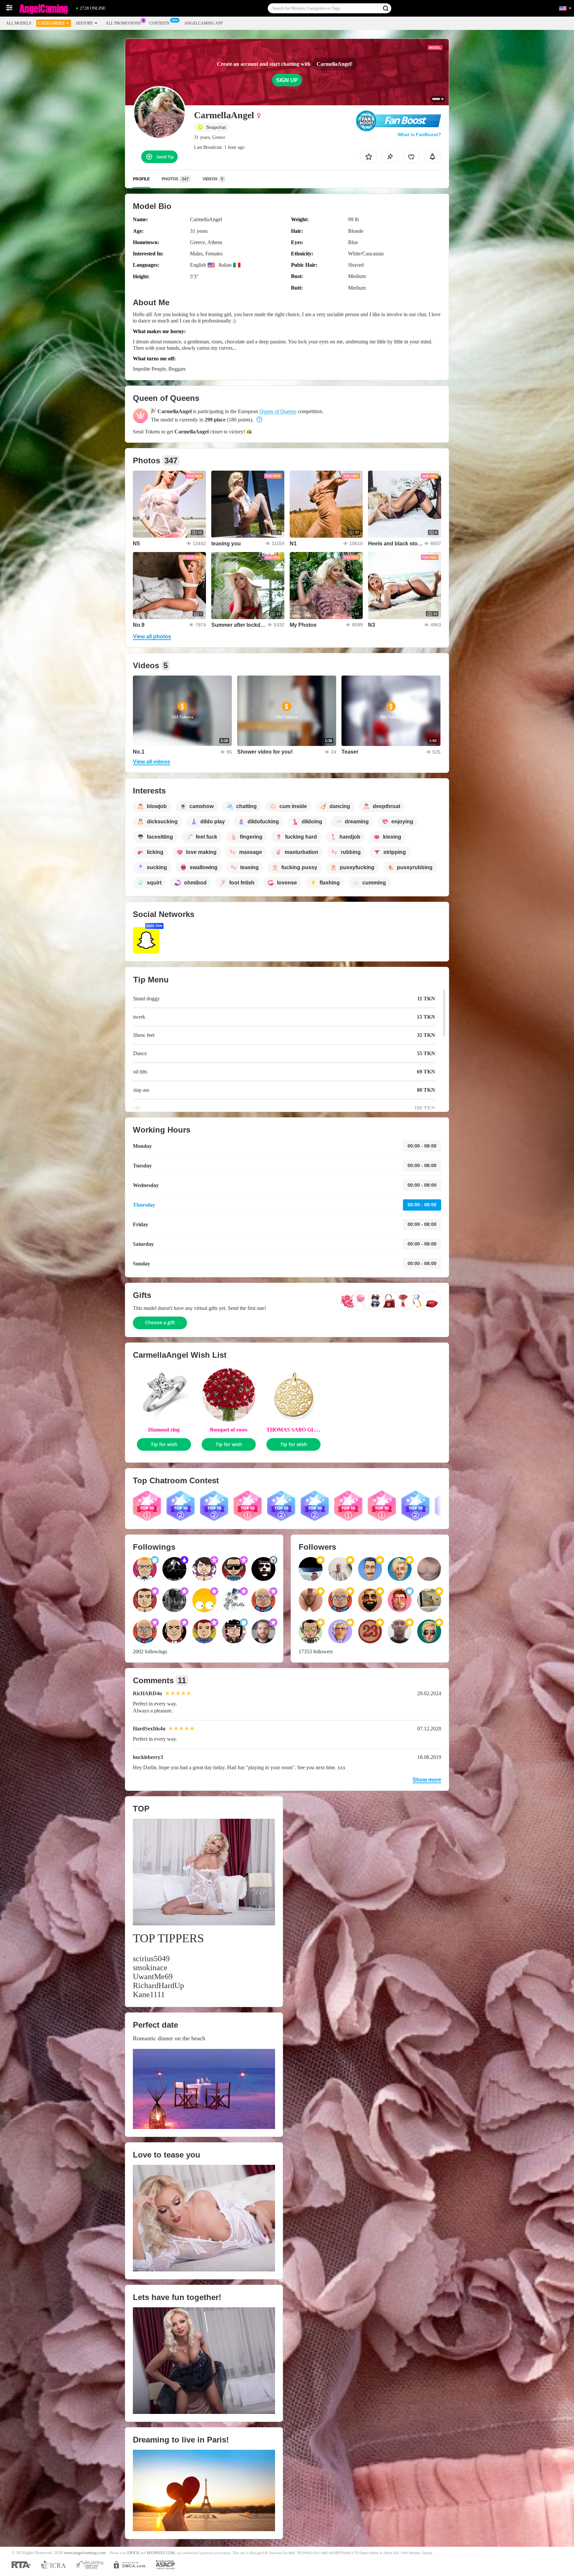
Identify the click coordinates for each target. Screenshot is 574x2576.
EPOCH (133, 2553)
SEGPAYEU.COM (161, 2553)
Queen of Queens (278, 411)
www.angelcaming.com (85, 2553)
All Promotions (123, 23)
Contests (159, 23)
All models (19, 23)
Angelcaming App (204, 23)
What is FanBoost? (419, 135)
